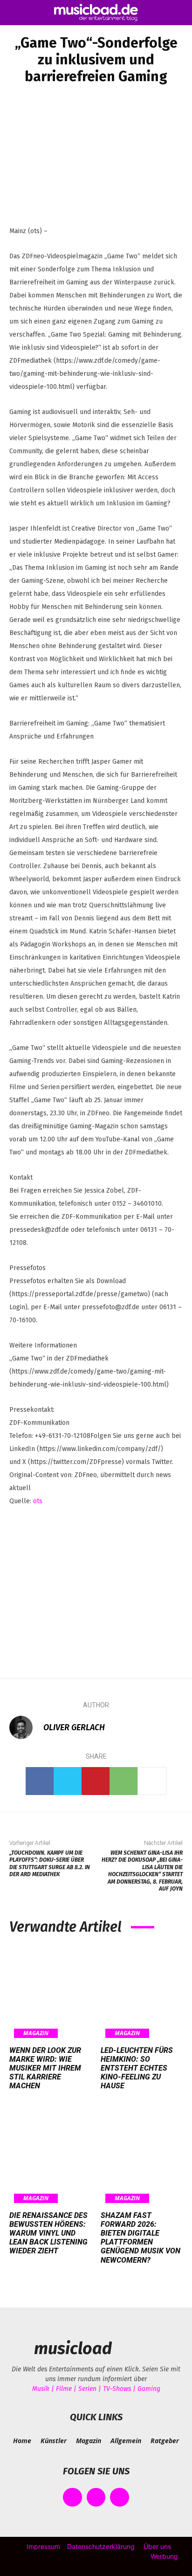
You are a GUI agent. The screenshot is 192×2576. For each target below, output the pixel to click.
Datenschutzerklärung (101, 2546)
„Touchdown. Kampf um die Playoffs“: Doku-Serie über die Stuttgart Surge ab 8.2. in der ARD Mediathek (50, 1864)
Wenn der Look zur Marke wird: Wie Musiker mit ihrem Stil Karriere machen (45, 2068)
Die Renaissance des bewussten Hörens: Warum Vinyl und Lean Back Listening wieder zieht (48, 2233)
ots (38, 1501)
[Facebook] (40, 1781)
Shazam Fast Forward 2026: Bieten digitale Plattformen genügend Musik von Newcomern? (141, 2238)
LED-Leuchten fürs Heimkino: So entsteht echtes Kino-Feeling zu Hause (137, 2068)
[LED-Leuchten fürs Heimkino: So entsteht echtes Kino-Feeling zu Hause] (142, 1993)
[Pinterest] (96, 1781)
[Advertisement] (96, 1586)
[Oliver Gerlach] (26, 1727)
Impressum (43, 2546)
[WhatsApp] (123, 1781)
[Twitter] (68, 1781)
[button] (16, 13)
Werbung (164, 2556)
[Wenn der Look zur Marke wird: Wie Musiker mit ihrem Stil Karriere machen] (50, 1993)
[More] (152, 1781)
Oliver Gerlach (74, 1727)
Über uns (157, 2546)
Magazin (36, 2033)
